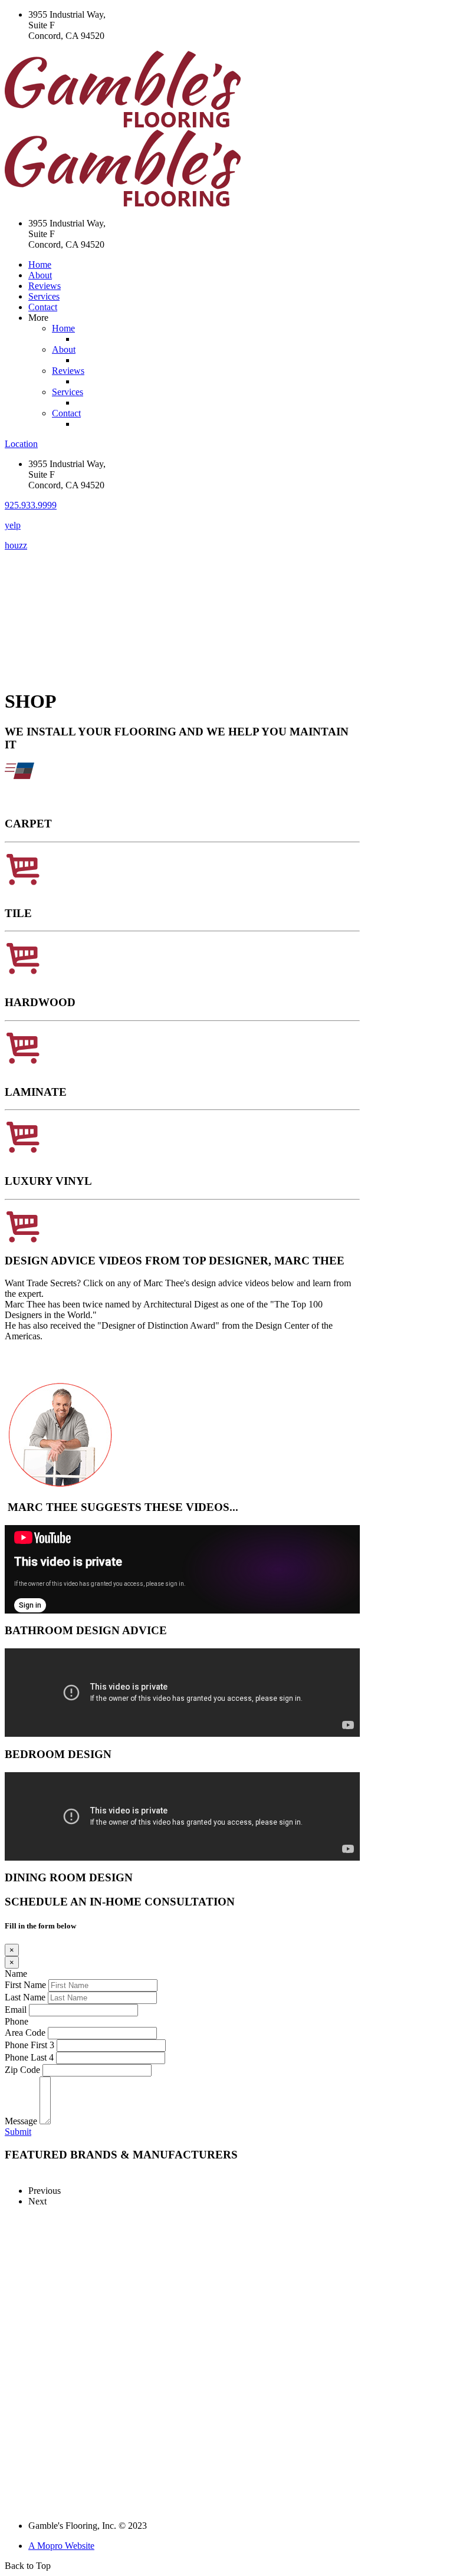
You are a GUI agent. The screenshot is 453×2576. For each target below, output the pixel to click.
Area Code (25, 2033)
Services (44, 296)
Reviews (45, 286)
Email (16, 2010)
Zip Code (22, 2070)
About (40, 275)
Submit (18, 2132)
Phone (17, 2021)
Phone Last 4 (29, 2057)
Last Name (25, 1997)
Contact (43, 307)
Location (21, 444)
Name (16, 1974)
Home (40, 264)
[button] (31, 505)
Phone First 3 (29, 2045)
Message (21, 2121)
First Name (25, 1985)
